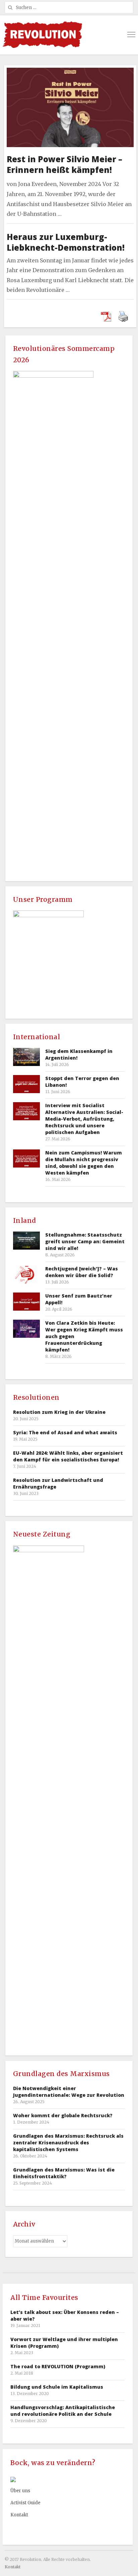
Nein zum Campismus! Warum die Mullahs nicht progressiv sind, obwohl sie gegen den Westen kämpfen (84, 1163)
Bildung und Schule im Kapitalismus (57, 2387)
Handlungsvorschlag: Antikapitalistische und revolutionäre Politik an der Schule (63, 2411)
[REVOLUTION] (42, 35)
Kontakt (19, 2515)
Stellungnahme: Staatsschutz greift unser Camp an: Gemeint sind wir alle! (85, 1241)
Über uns (20, 2491)
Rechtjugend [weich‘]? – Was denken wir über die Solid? (82, 1272)
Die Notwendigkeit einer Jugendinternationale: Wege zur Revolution (69, 2092)
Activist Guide (25, 2503)
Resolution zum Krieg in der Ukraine (59, 1412)
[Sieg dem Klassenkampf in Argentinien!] (26, 1057)
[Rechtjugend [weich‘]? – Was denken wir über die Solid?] (26, 1274)
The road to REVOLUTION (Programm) (58, 2366)
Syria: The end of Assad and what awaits (65, 1432)
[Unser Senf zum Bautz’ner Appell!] (26, 1301)
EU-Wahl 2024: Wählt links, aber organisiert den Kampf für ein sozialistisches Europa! (68, 1456)
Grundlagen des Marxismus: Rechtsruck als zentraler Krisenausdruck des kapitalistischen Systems (68, 2143)
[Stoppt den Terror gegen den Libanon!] (26, 1084)
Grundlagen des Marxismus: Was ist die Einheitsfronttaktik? (64, 2173)
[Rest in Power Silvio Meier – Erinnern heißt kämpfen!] (70, 72)
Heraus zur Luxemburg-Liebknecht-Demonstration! (66, 242)
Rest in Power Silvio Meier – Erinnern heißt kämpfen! (64, 164)
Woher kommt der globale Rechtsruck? (63, 2115)
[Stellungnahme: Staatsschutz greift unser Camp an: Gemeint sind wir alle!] (26, 1240)
